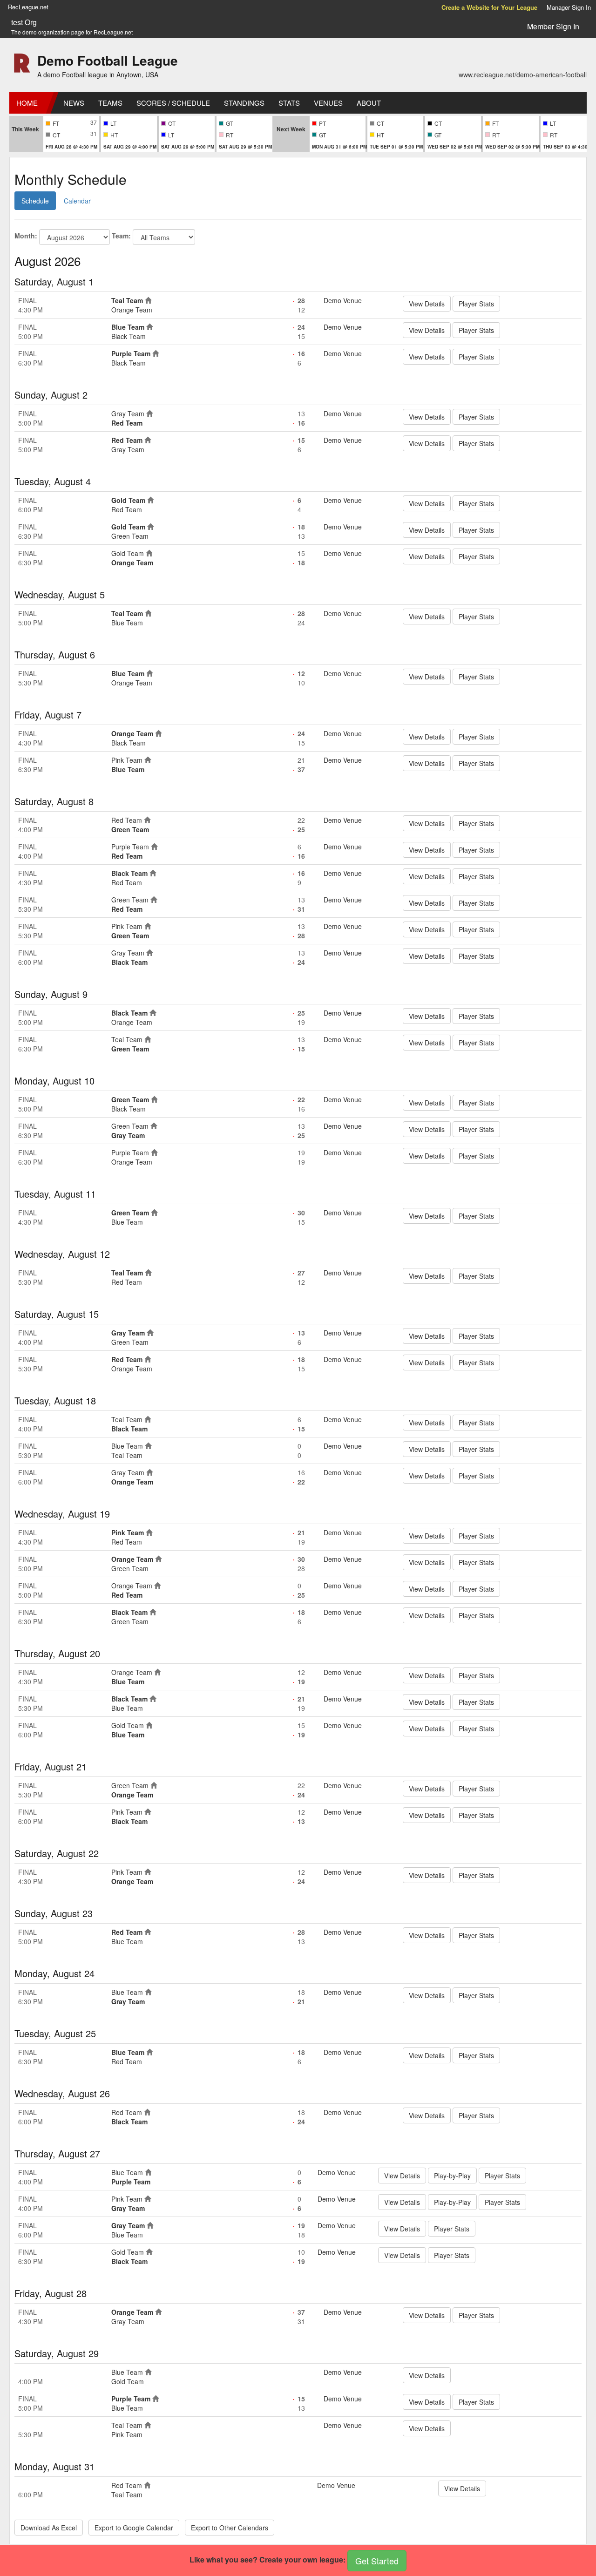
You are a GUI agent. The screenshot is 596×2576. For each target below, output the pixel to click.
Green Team (130, 536)
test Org (24, 22)
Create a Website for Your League (489, 7)
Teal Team (127, 300)
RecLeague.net (28, 7)
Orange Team (132, 310)
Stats (289, 103)
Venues (328, 103)
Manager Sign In (569, 7)
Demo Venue (343, 300)
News (74, 103)
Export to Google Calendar (134, 2528)
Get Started (377, 2561)
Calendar (77, 201)
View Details (427, 304)
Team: (121, 236)
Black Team (129, 336)
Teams (110, 103)
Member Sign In (553, 26)
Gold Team (128, 500)
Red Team (127, 423)
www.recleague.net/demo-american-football (523, 75)
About (369, 103)
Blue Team (128, 327)
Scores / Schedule (173, 103)
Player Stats (476, 304)
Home (27, 103)
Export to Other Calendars (230, 2528)
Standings (244, 103)
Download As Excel (49, 2528)
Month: (26, 236)
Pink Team (127, 760)
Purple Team (131, 353)
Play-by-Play (452, 2176)
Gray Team (128, 414)
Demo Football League (108, 60)
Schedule (35, 201)
